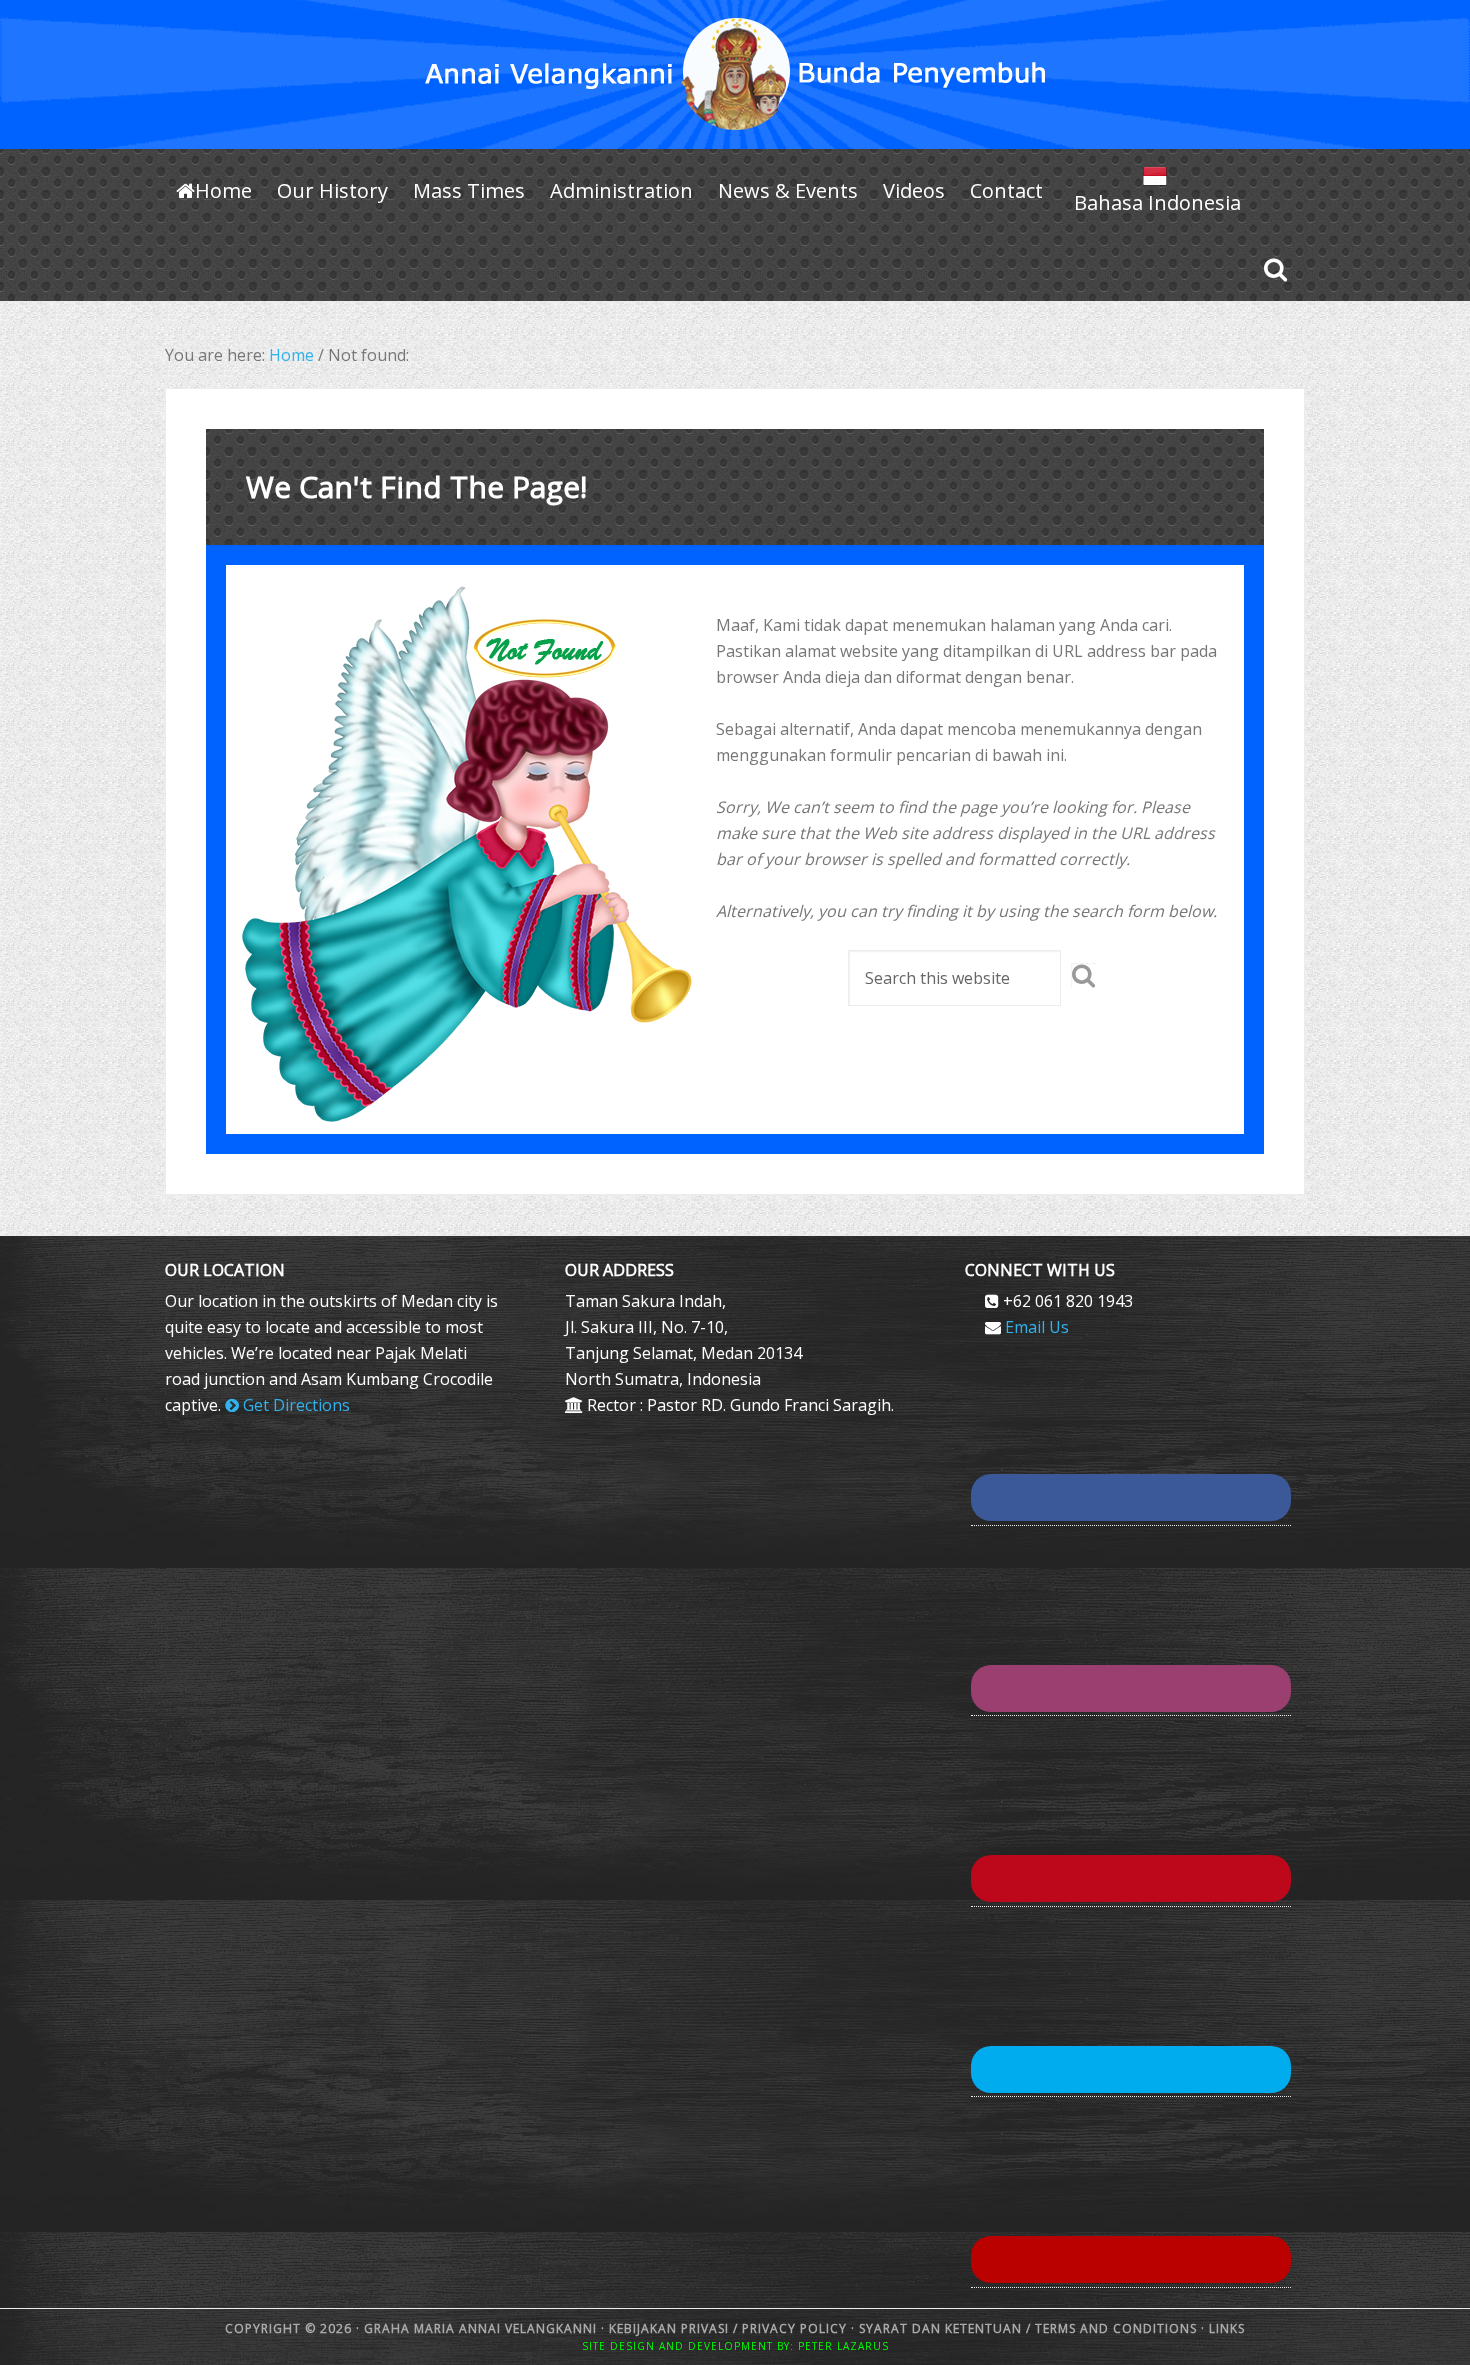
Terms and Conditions (1116, 2328)
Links (1225, 2328)
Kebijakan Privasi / (675, 2328)
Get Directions (294, 1405)
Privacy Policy (794, 2328)
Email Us (1037, 1327)
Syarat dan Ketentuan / (945, 2328)
